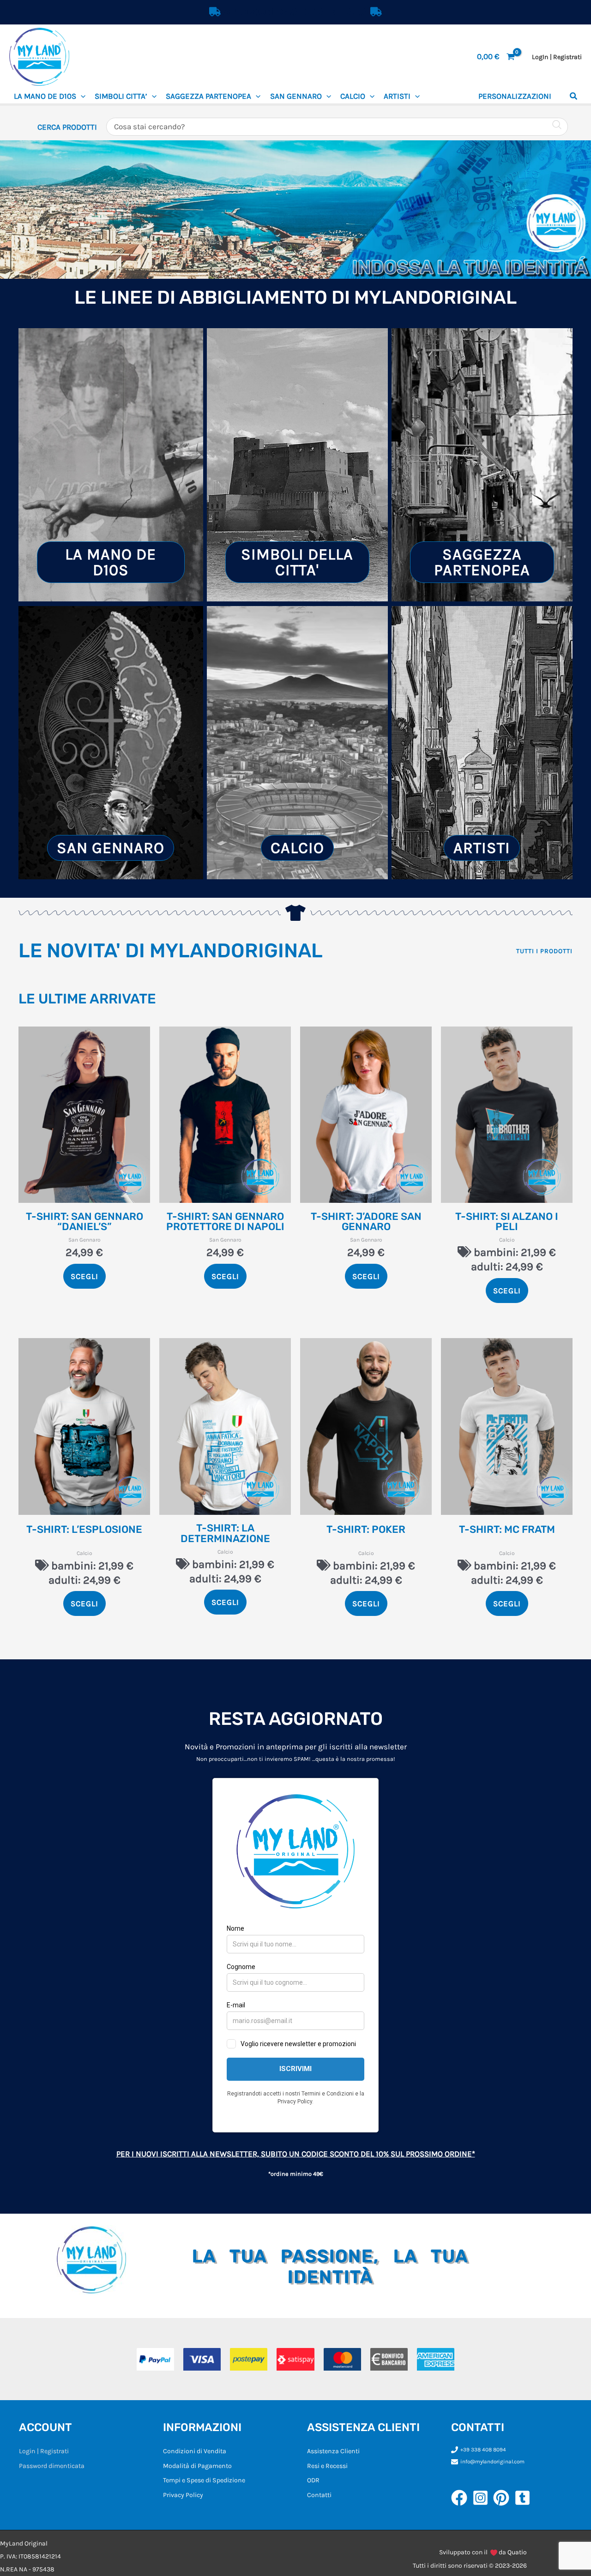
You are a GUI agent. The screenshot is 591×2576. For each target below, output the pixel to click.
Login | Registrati (44, 2451)
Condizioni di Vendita (195, 2451)
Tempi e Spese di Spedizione (204, 2480)
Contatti (319, 2495)
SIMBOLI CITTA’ (121, 96)
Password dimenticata (52, 2466)
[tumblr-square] (525, 2498)
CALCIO (353, 96)
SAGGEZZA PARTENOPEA (208, 96)
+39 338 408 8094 (483, 2450)
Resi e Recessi (327, 2466)
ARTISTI (397, 96)
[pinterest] (504, 2498)
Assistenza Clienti (333, 2451)
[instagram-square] (483, 2498)
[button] (81, 96)
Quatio (517, 2552)
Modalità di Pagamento (197, 2466)
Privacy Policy (183, 2495)
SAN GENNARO (296, 96)
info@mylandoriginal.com (492, 2462)
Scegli (84, 1276)
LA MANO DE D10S (45, 96)
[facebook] (462, 2498)
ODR (313, 2480)
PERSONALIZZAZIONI (515, 96)
